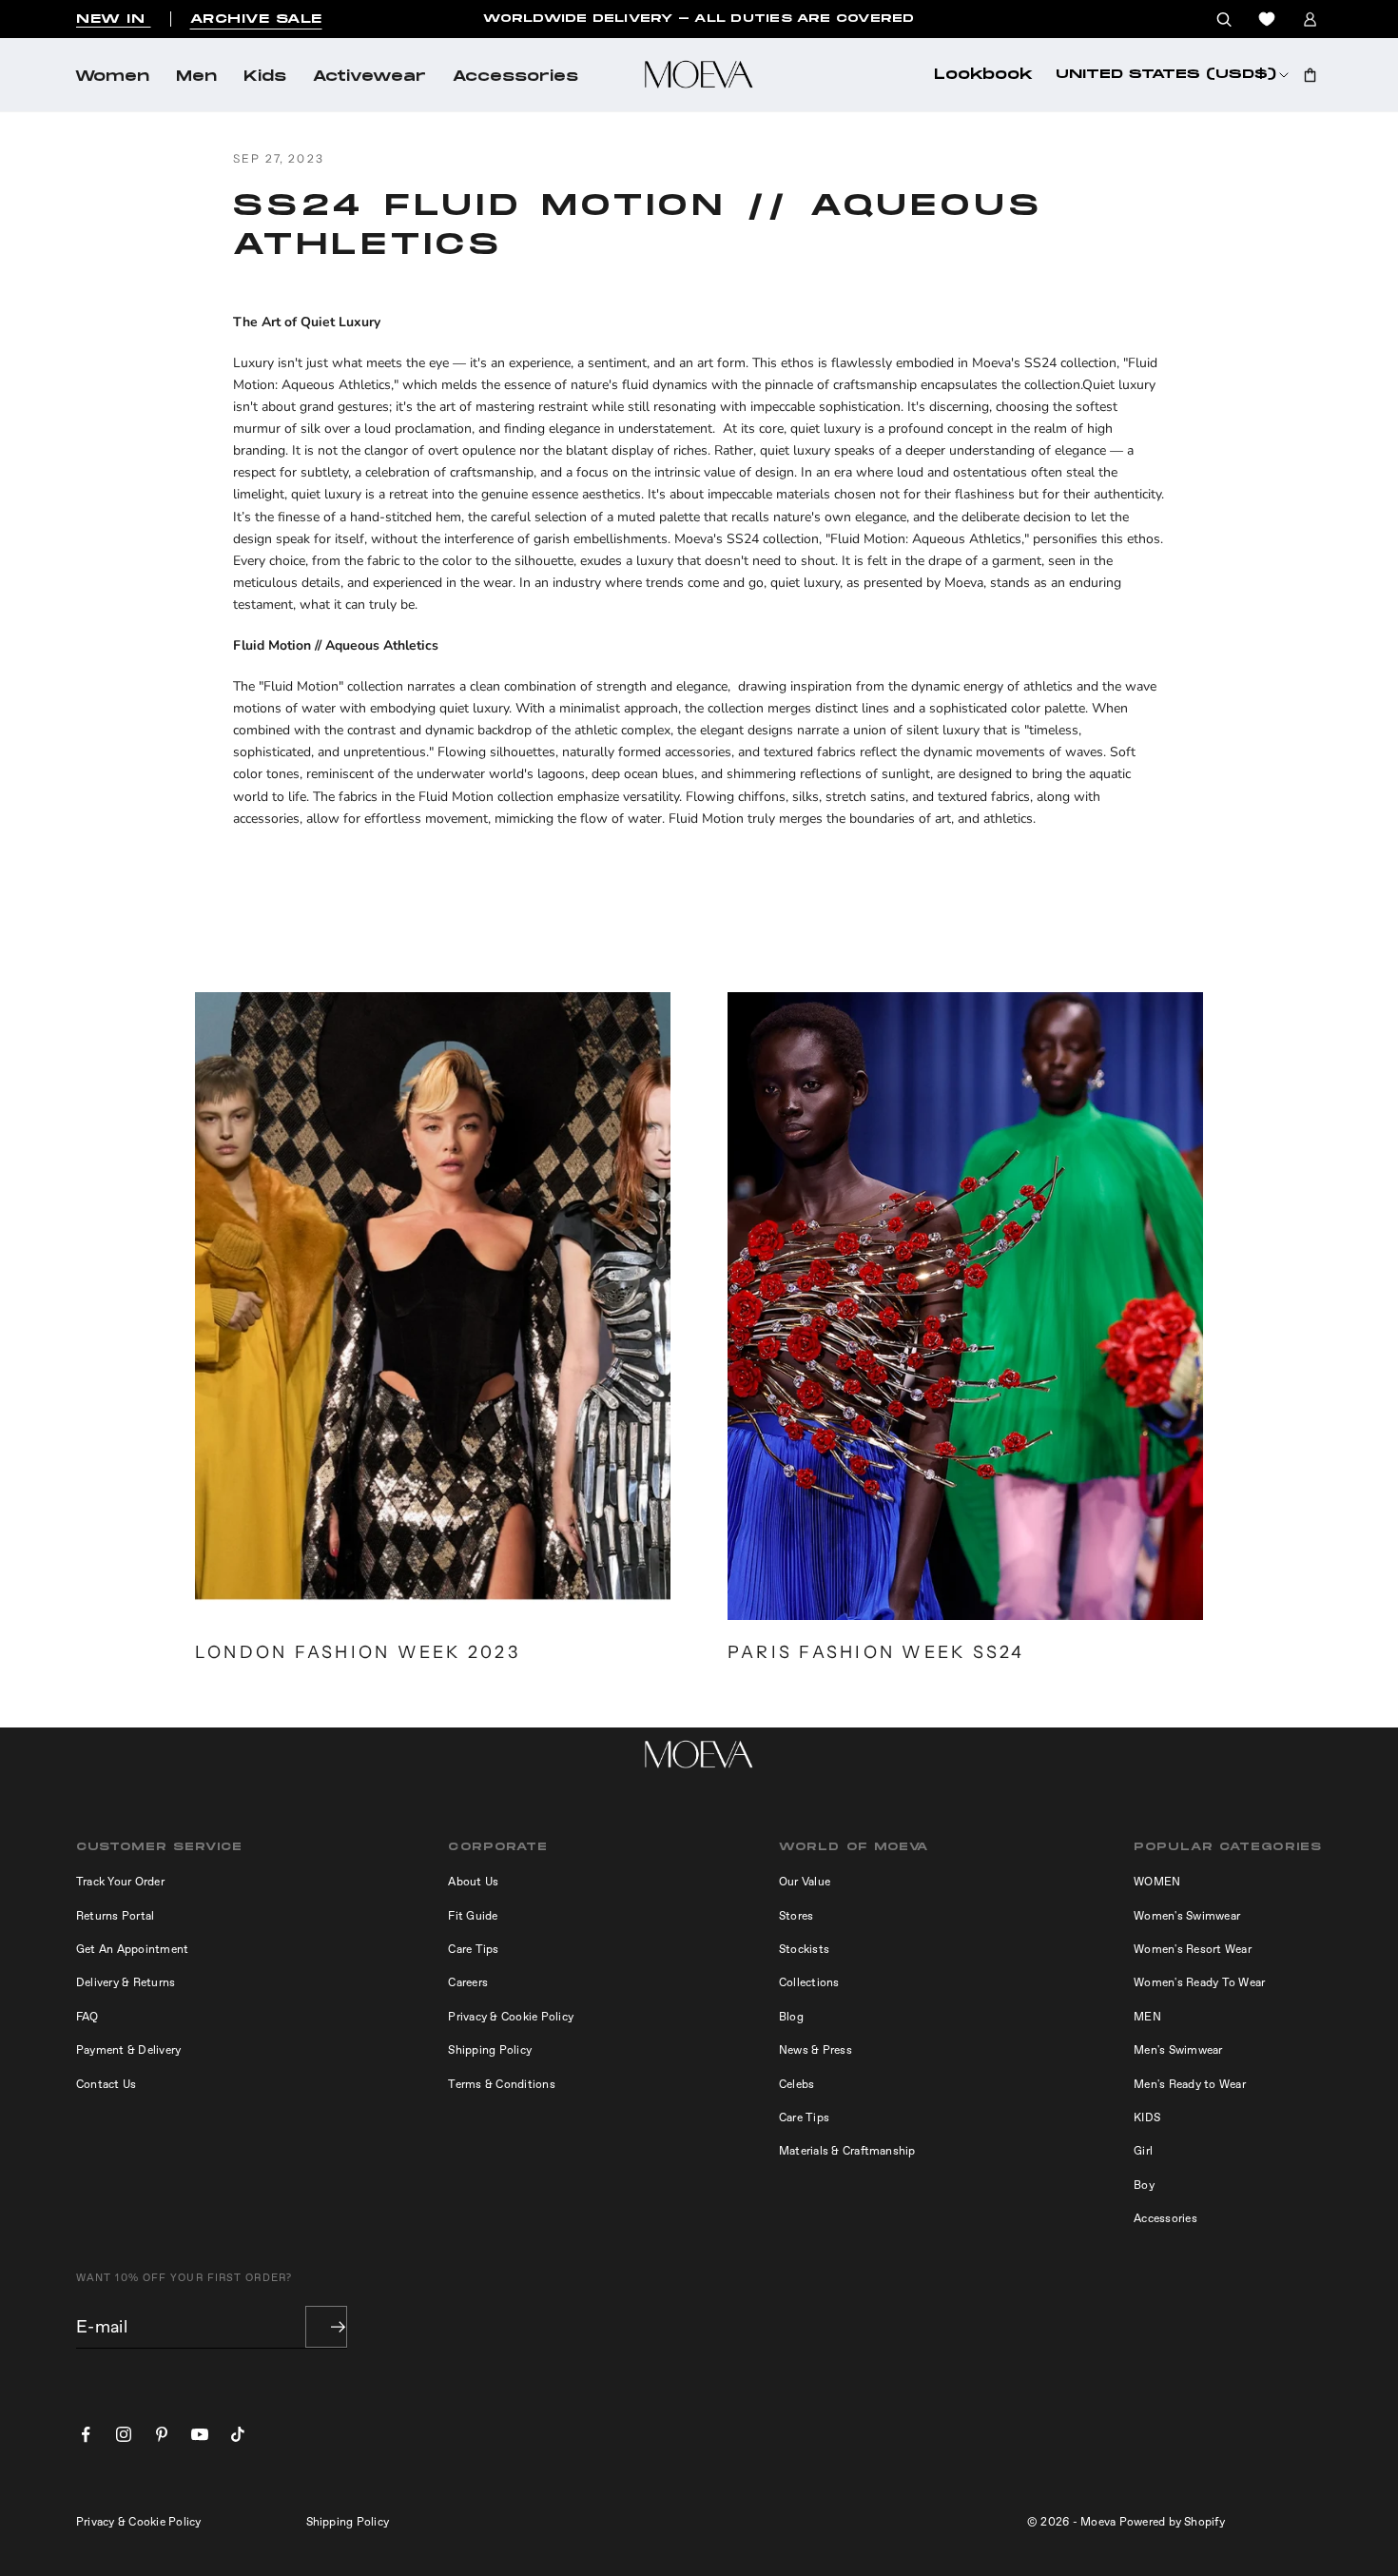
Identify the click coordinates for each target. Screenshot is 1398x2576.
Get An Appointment (132, 1949)
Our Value (805, 1882)
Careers (468, 1982)
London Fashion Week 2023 (358, 1652)
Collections (809, 1982)
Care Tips (473, 1949)
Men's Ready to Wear (1190, 2084)
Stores (796, 1916)
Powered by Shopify (1172, 2522)
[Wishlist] (1267, 19)
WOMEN (1157, 1882)
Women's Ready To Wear (1199, 1982)
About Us (473, 1882)
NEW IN (114, 19)
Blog (791, 2017)
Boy (1144, 2185)
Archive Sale (256, 19)
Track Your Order (120, 1882)
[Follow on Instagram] (124, 2434)
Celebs (796, 2084)
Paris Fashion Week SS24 (876, 1652)
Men (196, 77)
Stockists (804, 1949)
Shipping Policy (490, 2050)
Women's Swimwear (1187, 1916)
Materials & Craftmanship (847, 2151)
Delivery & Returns (126, 1982)
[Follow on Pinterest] (162, 2434)
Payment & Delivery (128, 2050)
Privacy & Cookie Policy (511, 2017)
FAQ (87, 2017)
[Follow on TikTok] (238, 2434)
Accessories (515, 77)
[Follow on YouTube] (200, 2434)
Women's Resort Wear (1193, 1949)
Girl (1143, 2151)
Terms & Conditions (501, 2084)
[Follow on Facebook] (86, 2434)
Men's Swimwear (1178, 2050)
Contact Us (106, 2084)
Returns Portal (115, 1916)
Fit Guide (473, 1916)
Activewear (369, 77)
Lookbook (983, 75)
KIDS (1147, 2117)
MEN (1147, 2017)
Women (112, 77)
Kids (265, 77)
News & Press (815, 2050)
